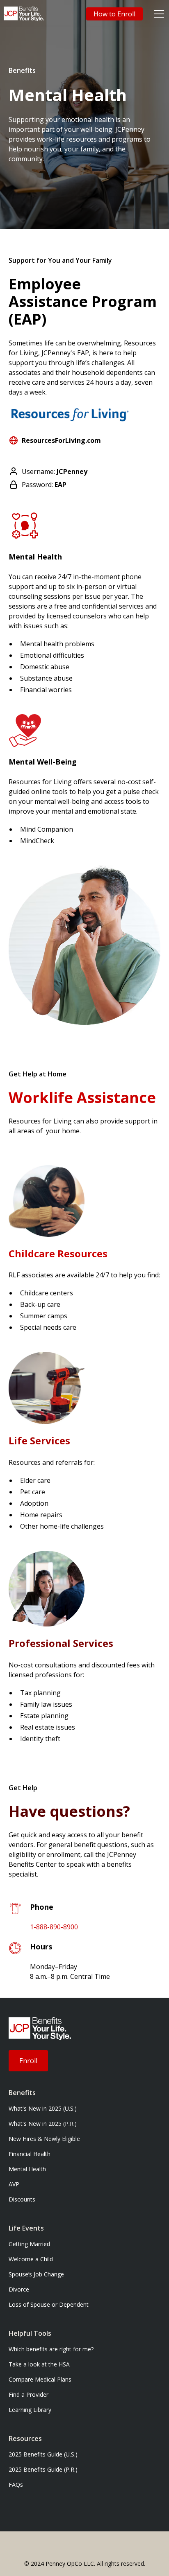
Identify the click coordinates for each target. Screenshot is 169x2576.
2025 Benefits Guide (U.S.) (43, 2454)
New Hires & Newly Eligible (44, 2139)
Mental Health (27, 2169)
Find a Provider (29, 2394)
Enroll (28, 2061)
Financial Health (30, 2154)
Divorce (19, 2289)
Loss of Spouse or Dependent (49, 2304)
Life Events (26, 2228)
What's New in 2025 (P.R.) (43, 2124)
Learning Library (30, 2410)
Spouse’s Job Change (36, 2274)
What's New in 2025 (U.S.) (43, 2108)
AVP (14, 2184)
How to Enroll (114, 14)
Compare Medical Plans (40, 2379)
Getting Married (29, 2244)
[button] (158, 14)
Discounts (22, 2199)
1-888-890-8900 (54, 1927)
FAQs (16, 2485)
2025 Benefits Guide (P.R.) (43, 2469)
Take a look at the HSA (39, 2364)
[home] (24, 14)
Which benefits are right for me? (51, 2349)
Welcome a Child (31, 2259)
